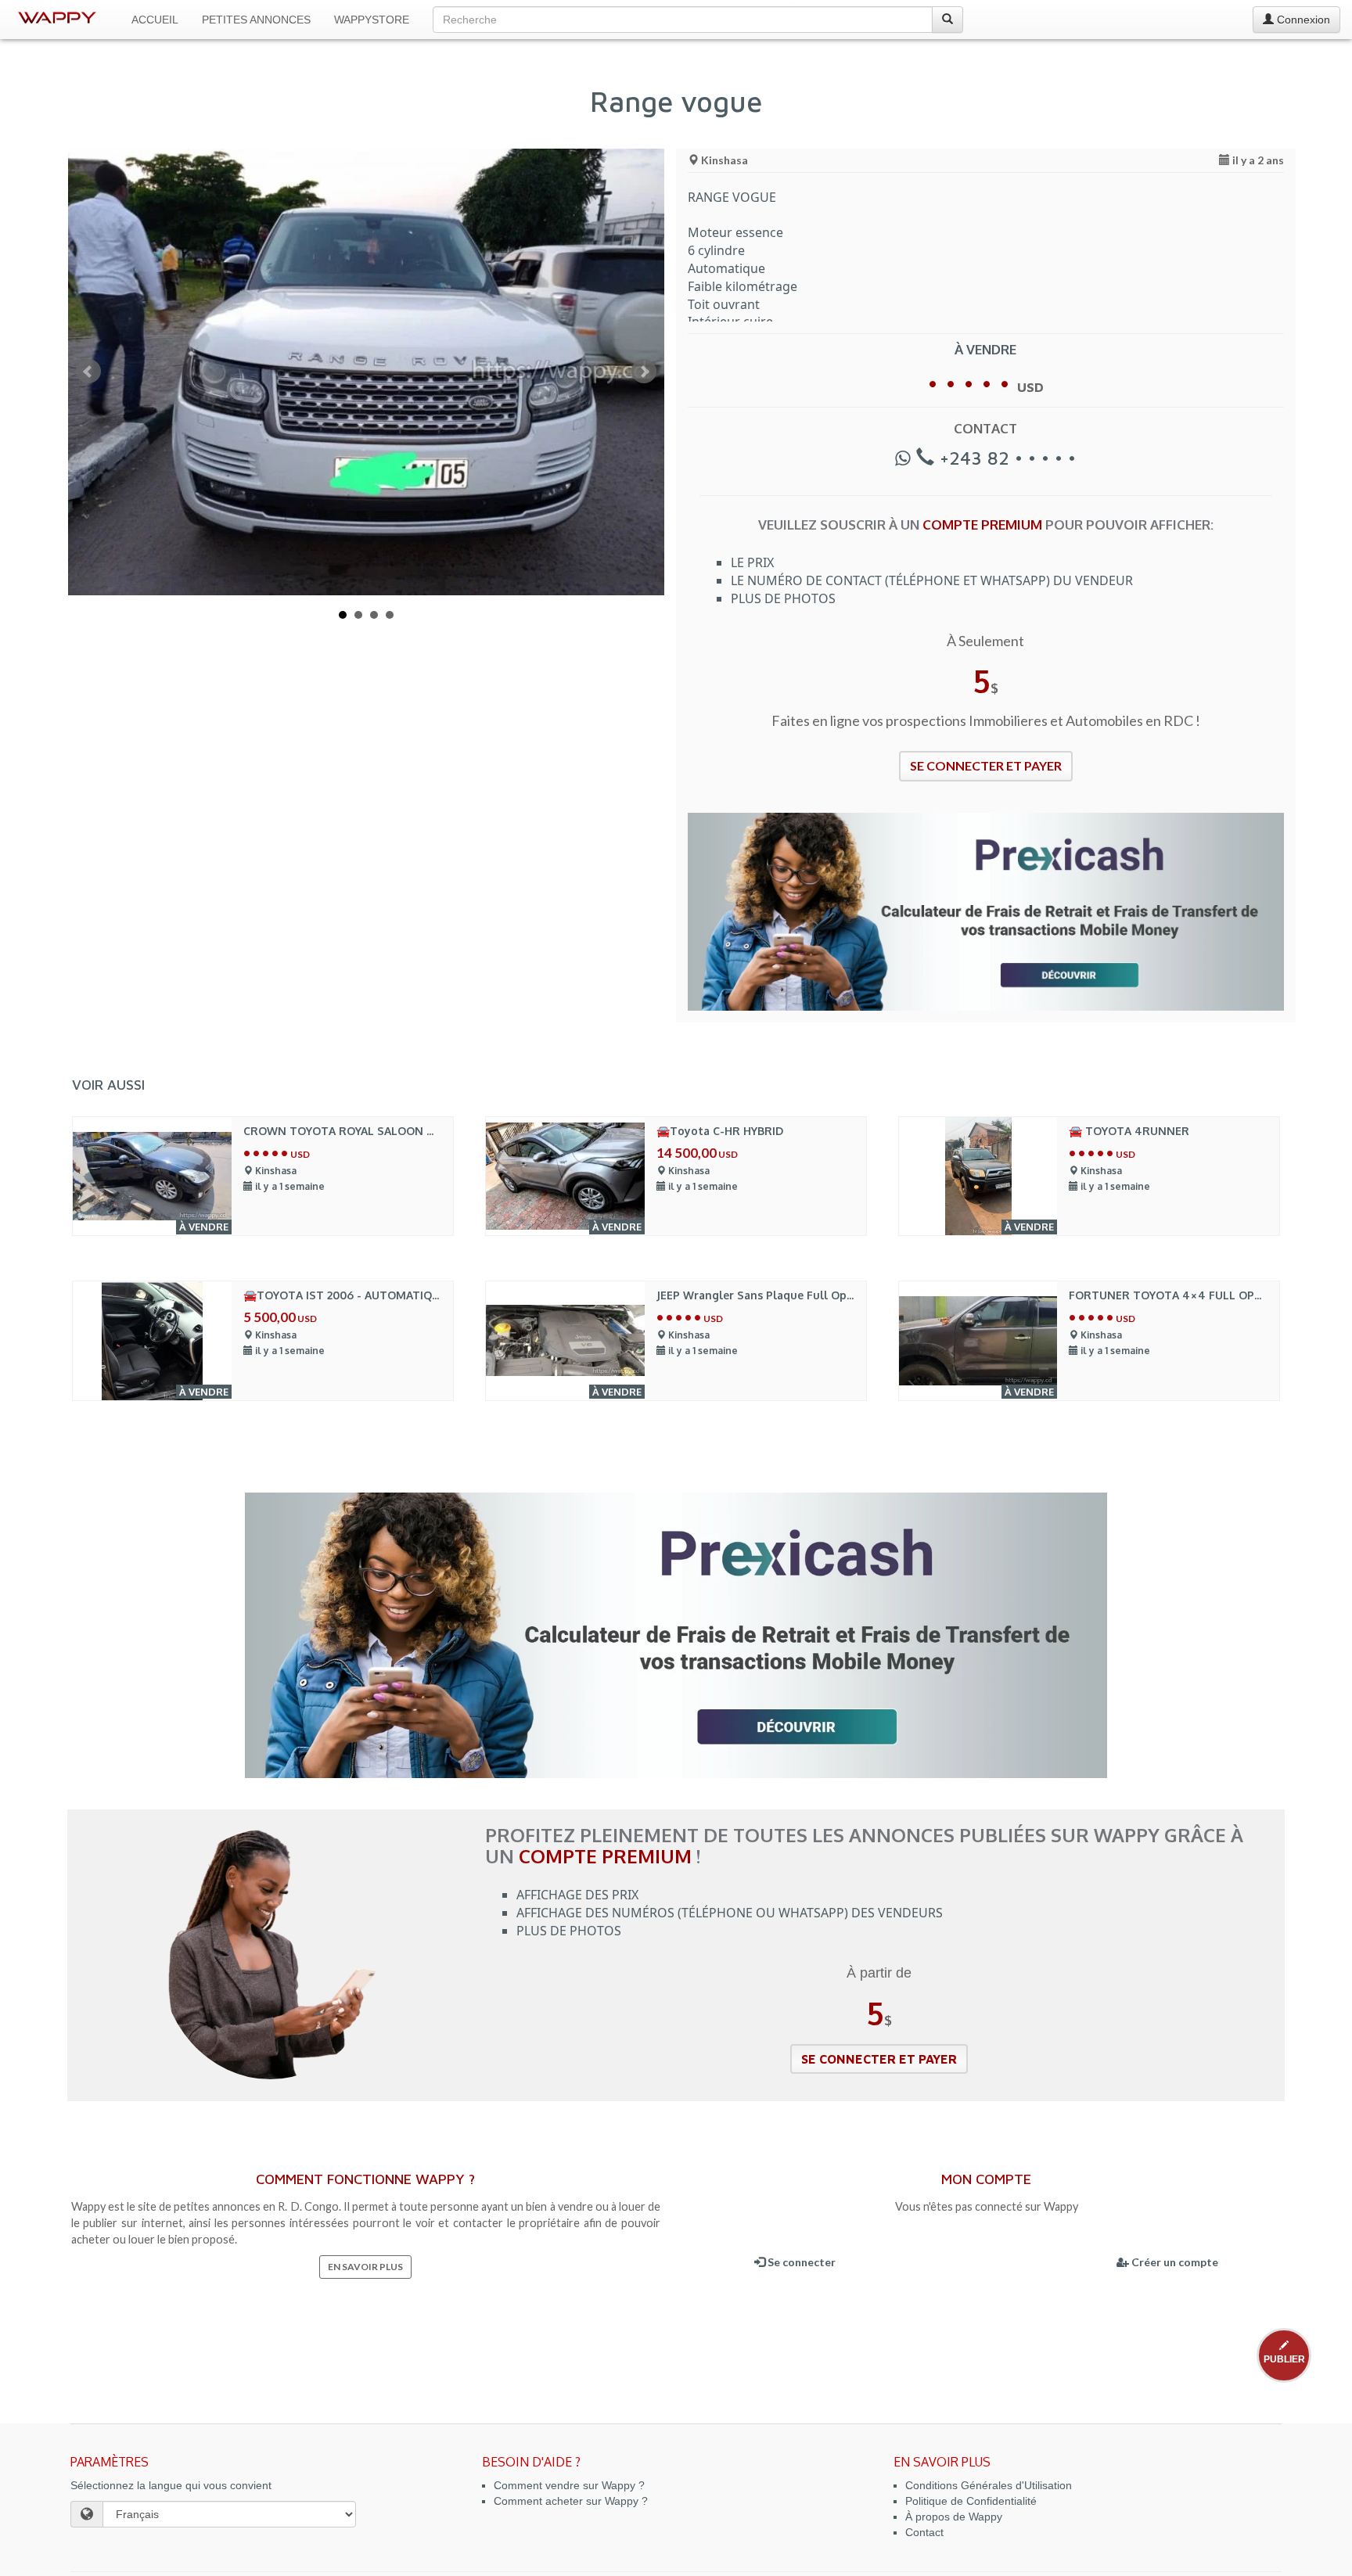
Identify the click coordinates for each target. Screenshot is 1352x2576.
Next (644, 372)
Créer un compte (1174, 2262)
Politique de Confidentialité (971, 2501)
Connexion (1302, 20)
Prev (88, 372)
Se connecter (800, 2262)
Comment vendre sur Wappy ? (569, 2485)
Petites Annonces (256, 20)
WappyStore (372, 20)
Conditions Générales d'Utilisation (989, 2485)
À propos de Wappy (954, 2517)
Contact (924, 2532)
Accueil (155, 20)
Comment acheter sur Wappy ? (571, 2501)
